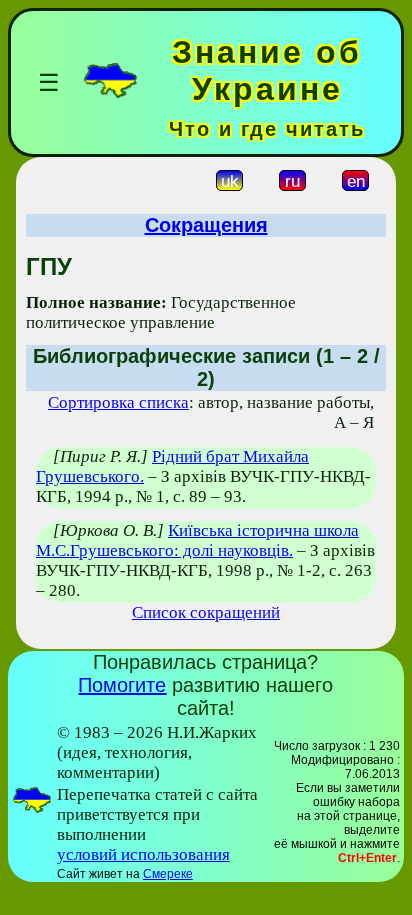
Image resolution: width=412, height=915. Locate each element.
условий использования (143, 854)
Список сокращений (206, 612)
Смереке (168, 874)
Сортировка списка (118, 402)
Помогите (122, 685)
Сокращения (206, 225)
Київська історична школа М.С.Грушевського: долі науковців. (197, 540)
